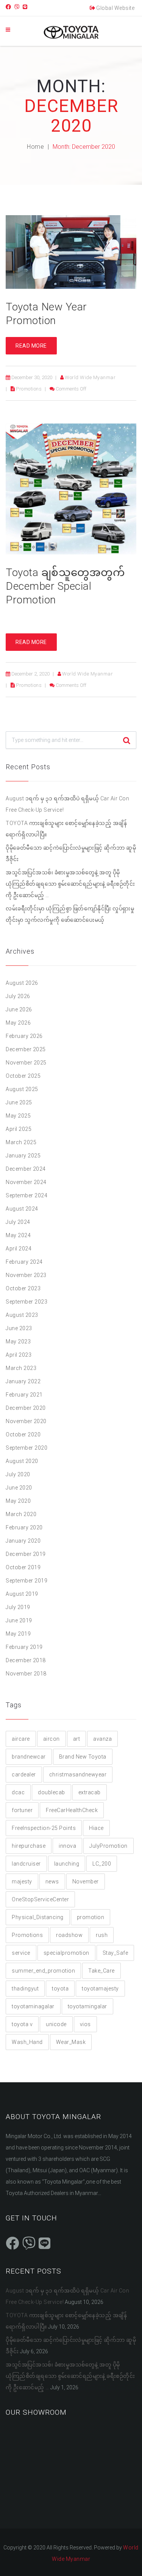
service (21, 1953)
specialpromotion (66, 1953)
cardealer (24, 1775)
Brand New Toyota (83, 1757)
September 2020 (27, 1448)
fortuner (22, 1810)
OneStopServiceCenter (40, 1899)
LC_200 (102, 1864)
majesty (22, 1882)
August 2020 (22, 1461)
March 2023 (21, 1368)
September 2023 (27, 1302)
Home (35, 147)
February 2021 (24, 1395)
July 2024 (18, 1222)
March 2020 (21, 1514)
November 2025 (26, 1063)
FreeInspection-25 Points (44, 1828)
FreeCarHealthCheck (72, 1810)
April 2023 (19, 1355)
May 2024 (18, 1235)
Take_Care (101, 1971)
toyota (60, 1989)
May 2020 (18, 1501)
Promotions (29, 389)
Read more (31, 346)
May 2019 (18, 1634)
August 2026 (22, 983)
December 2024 (26, 1169)
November (86, 1882)
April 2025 (19, 1129)
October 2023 (23, 1288)
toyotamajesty (100, 1989)
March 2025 (21, 1142)
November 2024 (26, 1182)
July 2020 (18, 1474)
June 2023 (19, 1328)
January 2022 (23, 1381)
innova (67, 1846)
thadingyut (25, 1989)
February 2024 (24, 1262)
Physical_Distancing (38, 1917)
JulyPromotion (108, 1846)
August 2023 (22, 1315)
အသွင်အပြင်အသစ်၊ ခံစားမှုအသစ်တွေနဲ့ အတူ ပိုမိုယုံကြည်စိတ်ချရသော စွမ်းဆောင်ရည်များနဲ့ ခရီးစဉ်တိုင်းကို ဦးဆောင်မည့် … (70, 884)
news (52, 1882)
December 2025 (26, 1049)
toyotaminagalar (33, 2006)
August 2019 (22, 1594)
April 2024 (19, 1249)
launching (67, 1864)
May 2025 (18, 1116)
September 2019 (27, 1581)
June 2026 (19, 1009)
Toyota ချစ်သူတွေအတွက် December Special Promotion (65, 586)
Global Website (115, 8)
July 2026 (18, 996)
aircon (51, 1739)
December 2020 (26, 1408)
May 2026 (18, 1023)
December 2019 (26, 1554)
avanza (102, 1739)
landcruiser (26, 1864)
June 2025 (19, 1102)
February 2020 (24, 1527)
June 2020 (19, 1488)
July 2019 (18, 1607)
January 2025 (23, 1156)
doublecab (51, 1792)
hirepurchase (29, 1846)
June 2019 (19, 1620)
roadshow (69, 1935)
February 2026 (24, 1036)
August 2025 (22, 1089)
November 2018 (26, 1674)
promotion (91, 1917)
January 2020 (23, 1541)
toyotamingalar (87, 2006)
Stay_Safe (115, 1953)
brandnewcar (29, 1757)
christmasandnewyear (78, 1775)
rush (102, 1935)
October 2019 (23, 1567)
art (77, 1739)
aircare (21, 1739)
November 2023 (26, 1275)
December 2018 (26, 1660)
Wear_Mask (71, 2042)
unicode (56, 2024)
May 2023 (18, 1342)
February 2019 (24, 1647)
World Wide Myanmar (90, 377)
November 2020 (26, 1421)
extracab (90, 1792)
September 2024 (27, 1195)
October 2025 (23, 1076)
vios (85, 2024)
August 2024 (22, 1209)
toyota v (22, 2024)
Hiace (96, 1828)
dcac (18, 1792)
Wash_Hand (27, 2042)
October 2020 (23, 1434)
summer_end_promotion (43, 1971)
